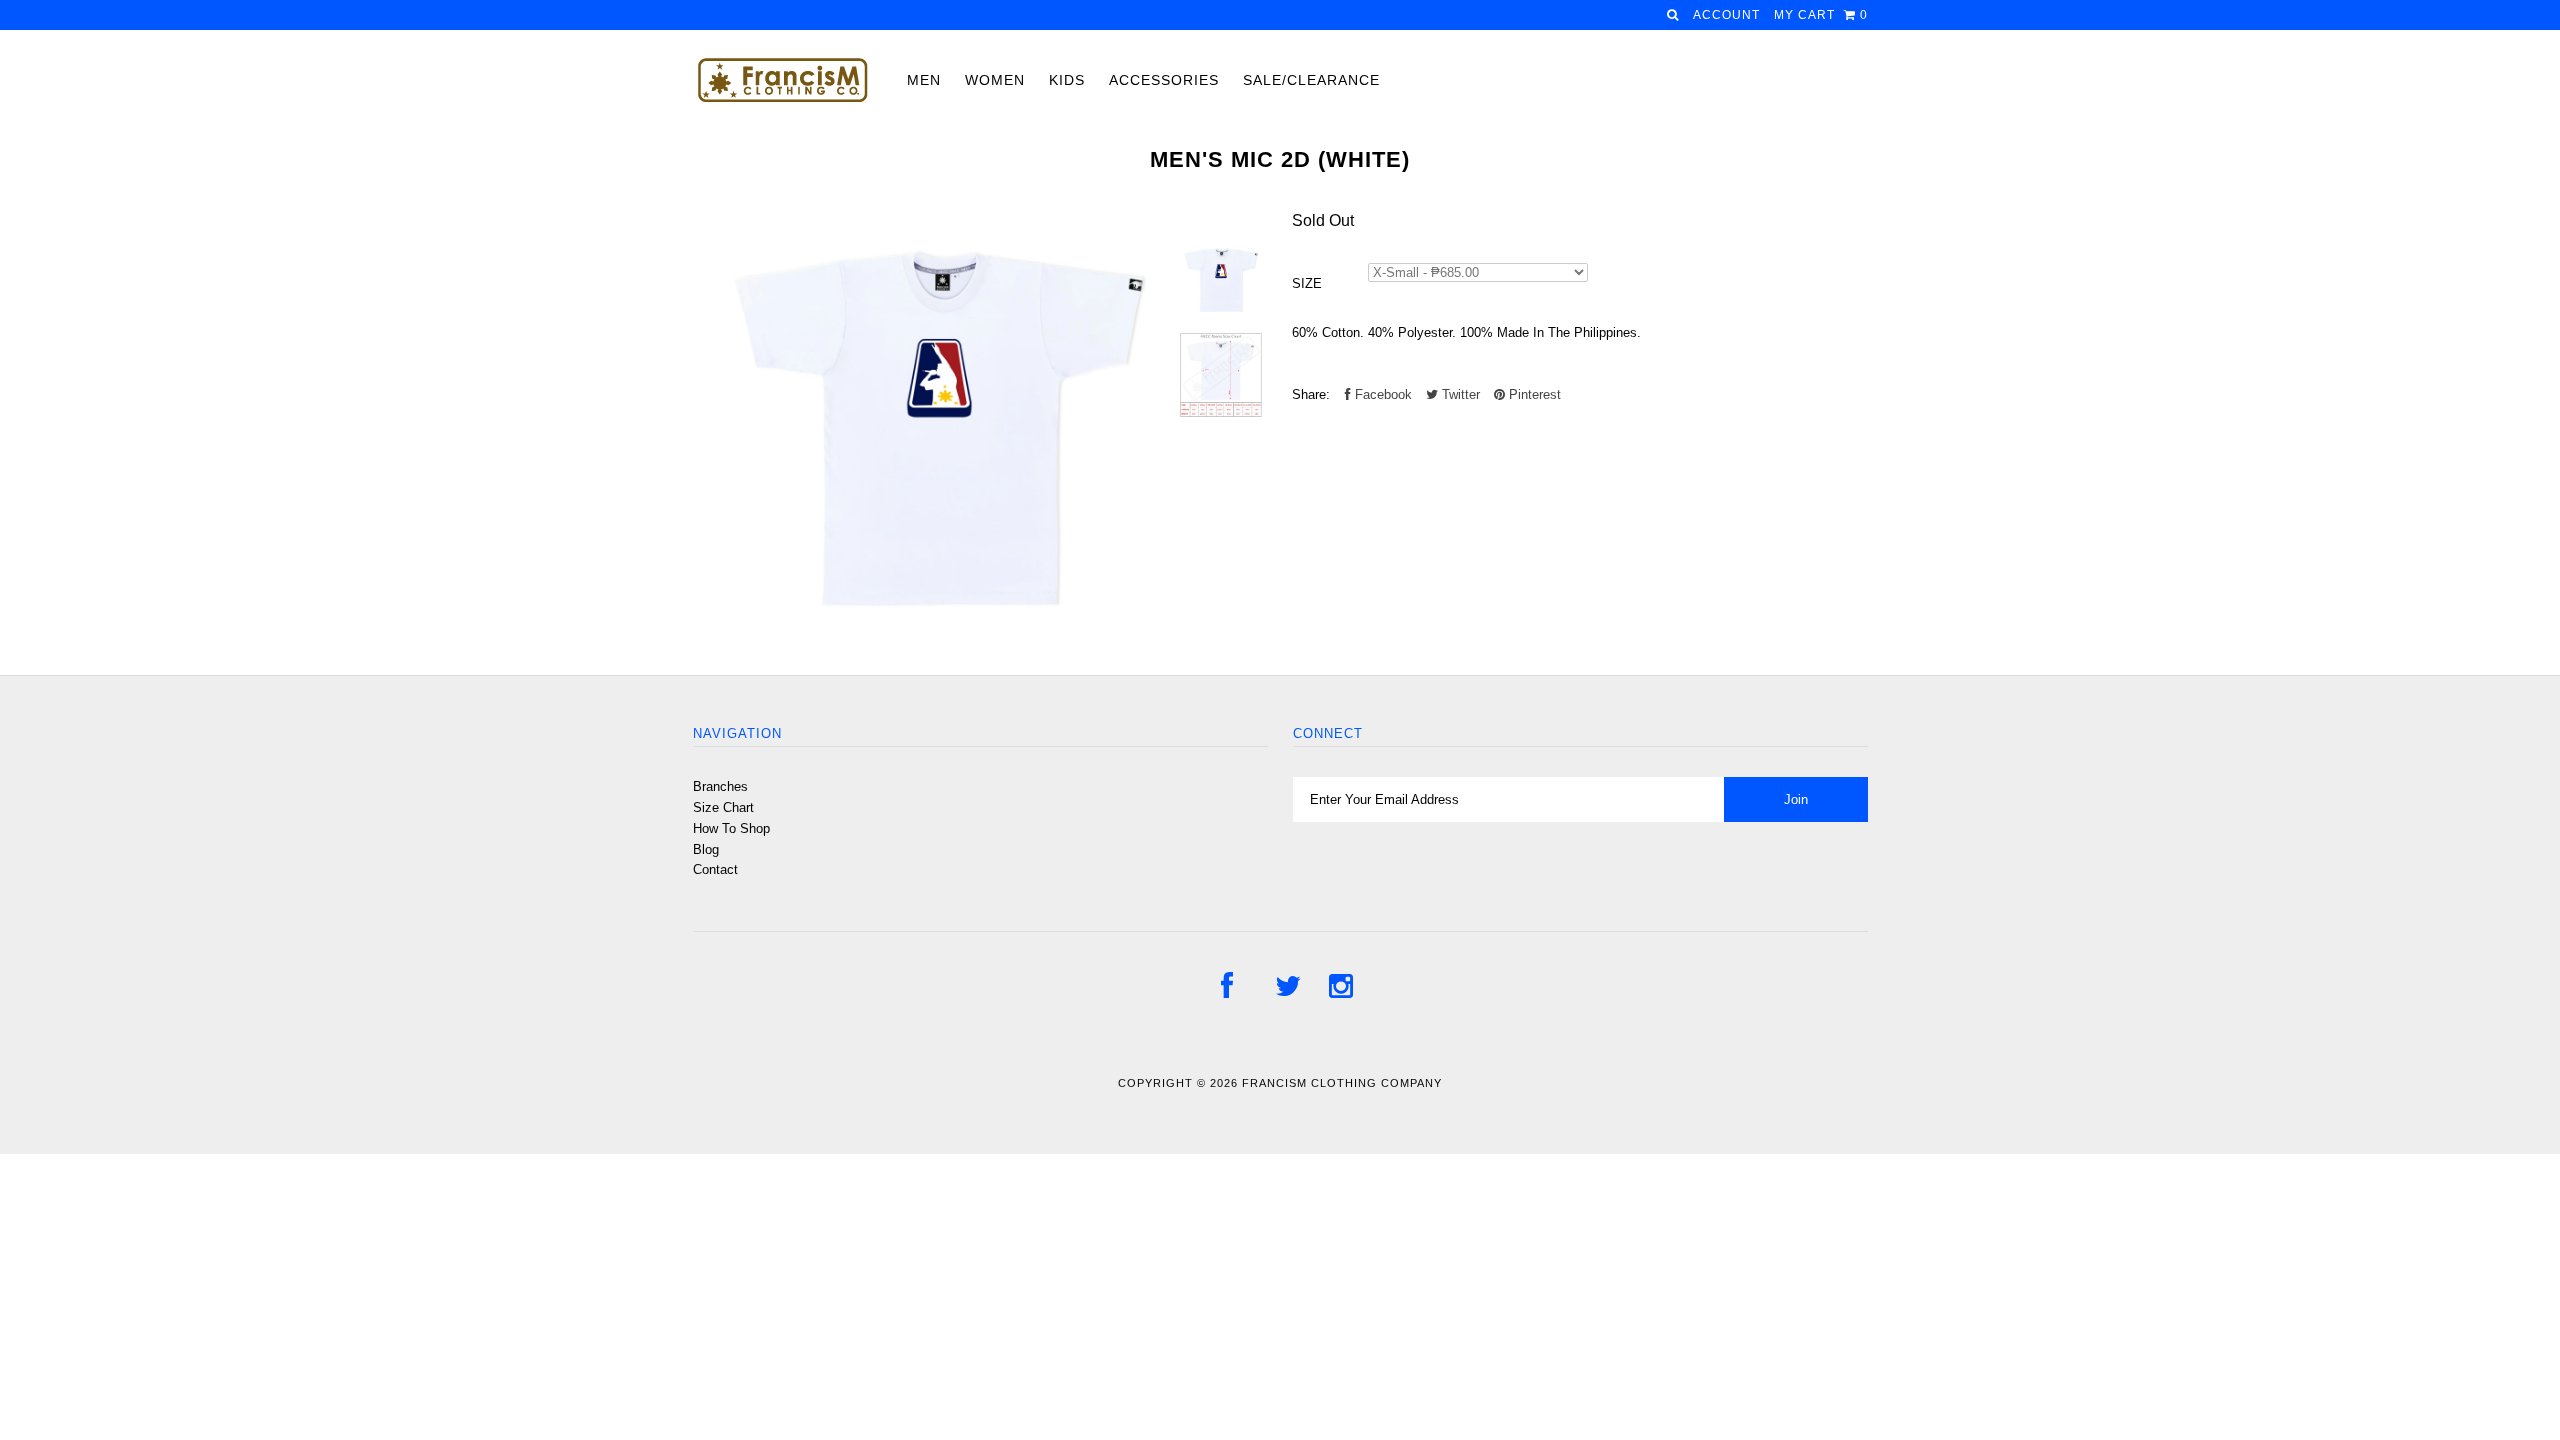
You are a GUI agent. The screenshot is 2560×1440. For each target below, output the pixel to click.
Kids (1067, 80)
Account (1726, 15)
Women (995, 80)
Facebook (1381, 394)
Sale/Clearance (1311, 80)
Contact (715, 869)
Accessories (1164, 80)
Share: (1311, 394)
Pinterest (1533, 394)
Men (924, 80)
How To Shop (731, 828)
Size (1307, 283)
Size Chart (723, 807)
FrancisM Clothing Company (1342, 1083)
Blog (706, 849)
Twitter (1459, 394)
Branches (720, 786)
